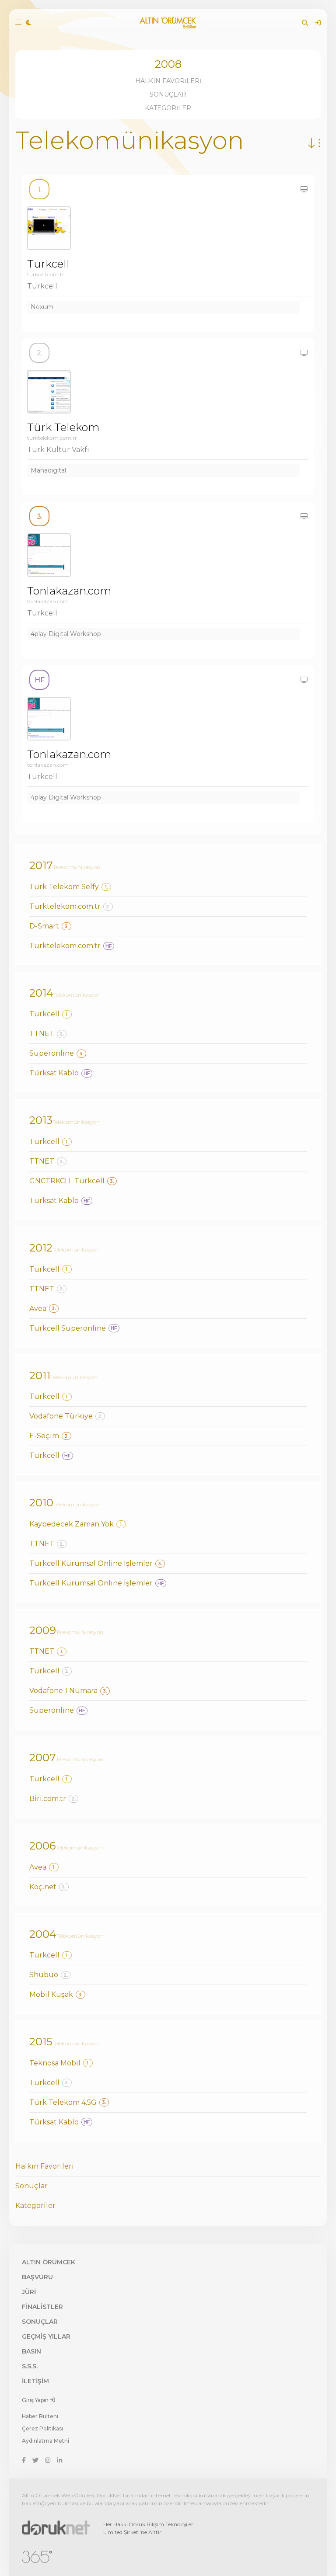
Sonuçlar (168, 94)
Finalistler (42, 2307)
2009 (43, 1630)
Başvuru (37, 2277)
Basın (31, 2351)
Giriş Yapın (36, 2400)
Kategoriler (168, 108)
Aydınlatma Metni (45, 2441)
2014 (41, 993)
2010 (41, 1503)
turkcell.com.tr (46, 274)
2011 (40, 1375)
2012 (41, 1248)
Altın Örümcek (49, 2262)
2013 (41, 1120)
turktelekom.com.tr (52, 438)
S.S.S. (30, 2366)
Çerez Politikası (42, 2428)
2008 (168, 64)
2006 (42, 1846)
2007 (43, 1757)
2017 (41, 865)
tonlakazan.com (48, 601)
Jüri (29, 2292)
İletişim (35, 2381)
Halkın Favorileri (168, 81)
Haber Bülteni (40, 2416)
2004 (43, 1934)
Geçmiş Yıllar (46, 2336)
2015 (41, 2042)
